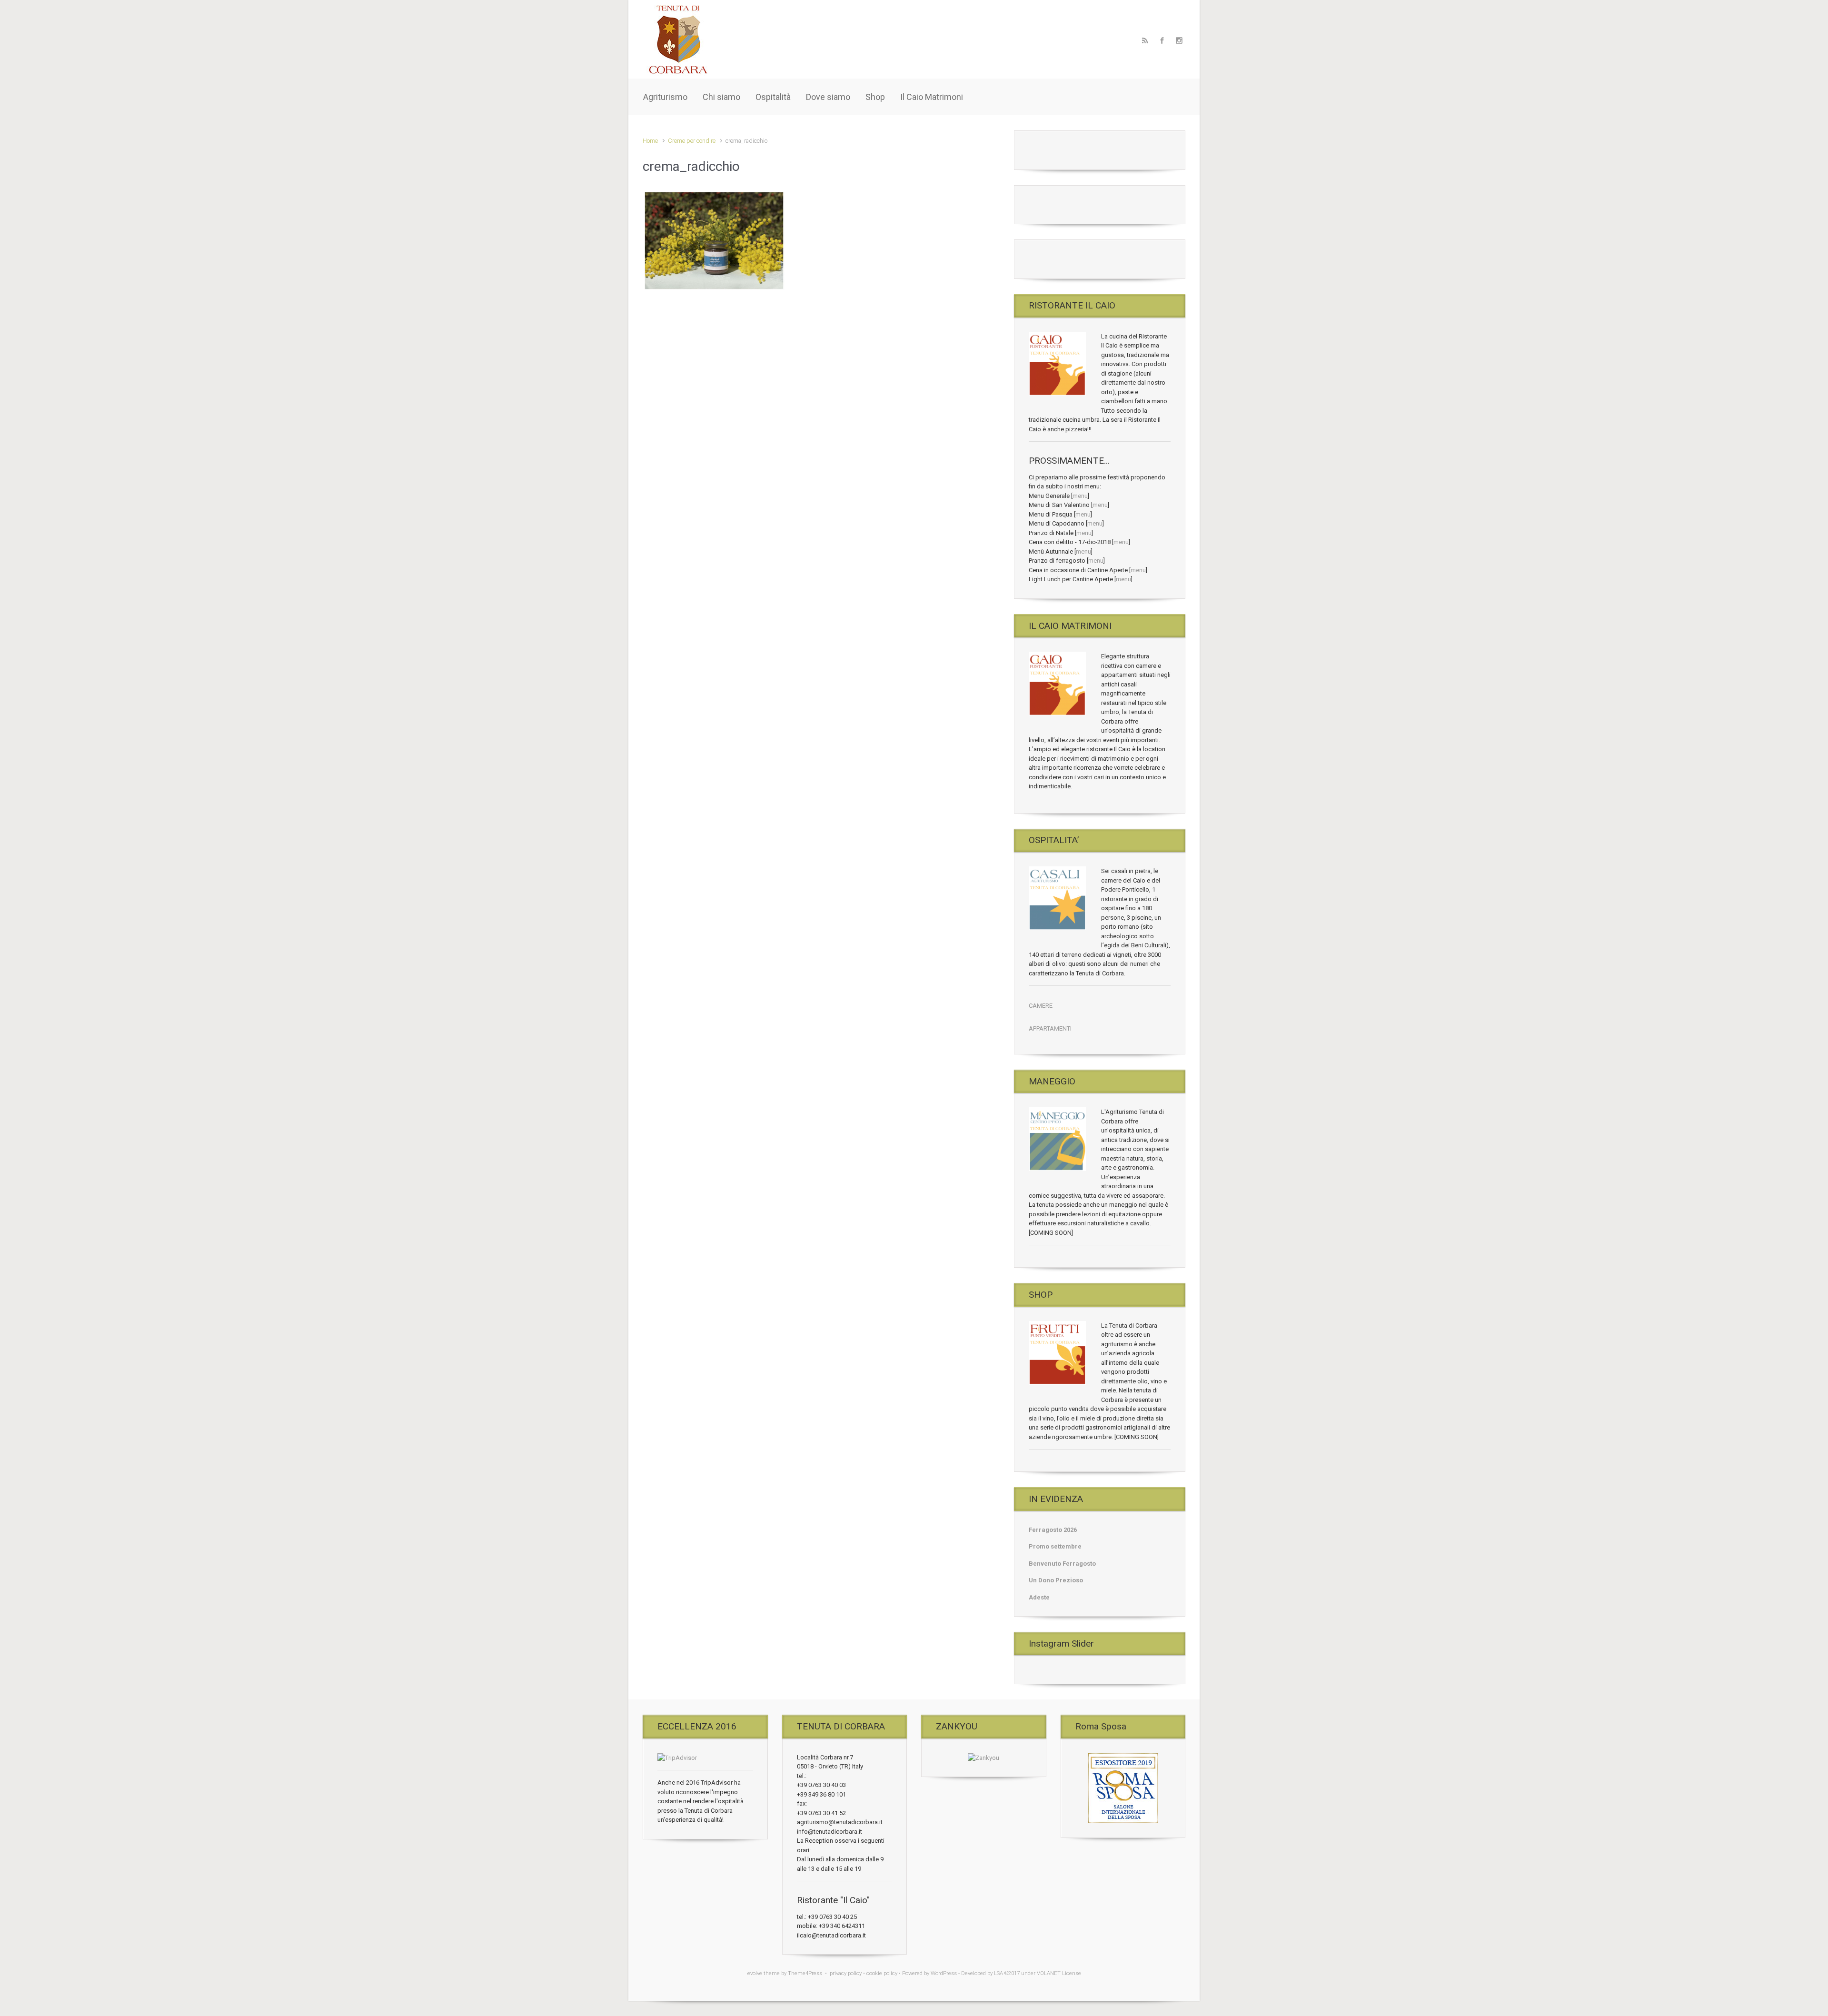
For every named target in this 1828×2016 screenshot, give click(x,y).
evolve (755, 1973)
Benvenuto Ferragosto (1062, 1564)
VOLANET (1049, 1973)
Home (650, 141)
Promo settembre (1055, 1546)
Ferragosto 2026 (1053, 1530)
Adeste (1039, 1597)
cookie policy (882, 1973)
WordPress (944, 1973)
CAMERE (1041, 1006)
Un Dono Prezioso (1056, 1580)
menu (1080, 496)
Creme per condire (692, 141)
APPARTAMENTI (1050, 1028)
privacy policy (846, 1973)
